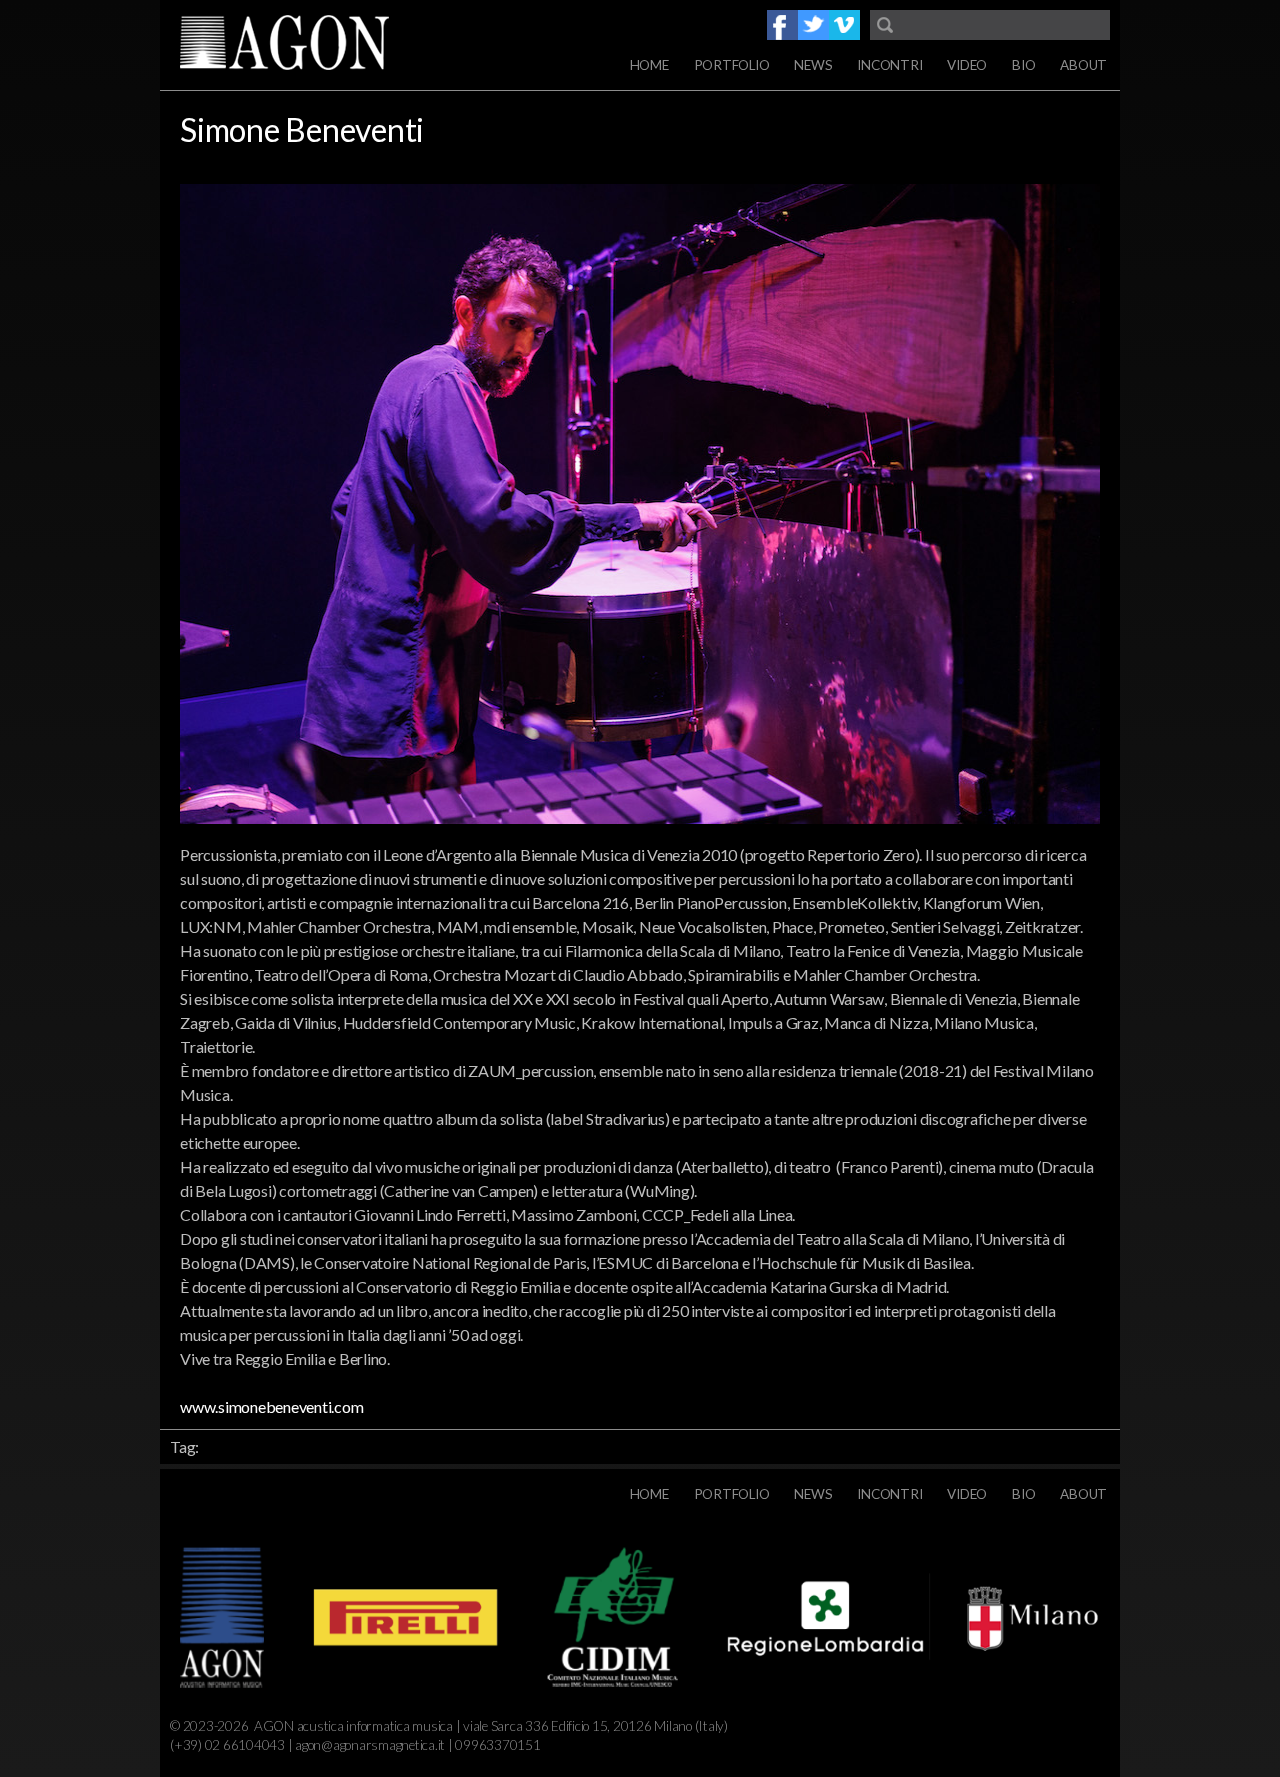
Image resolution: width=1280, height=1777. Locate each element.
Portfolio (732, 65)
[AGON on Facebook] (782, 25)
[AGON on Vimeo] (844, 25)
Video (967, 65)
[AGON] (320, 45)
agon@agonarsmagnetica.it (370, 1745)
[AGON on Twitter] (813, 25)
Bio (1023, 65)
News (813, 65)
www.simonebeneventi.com (271, 1406)
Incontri (889, 65)
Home (649, 65)
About (1083, 65)
